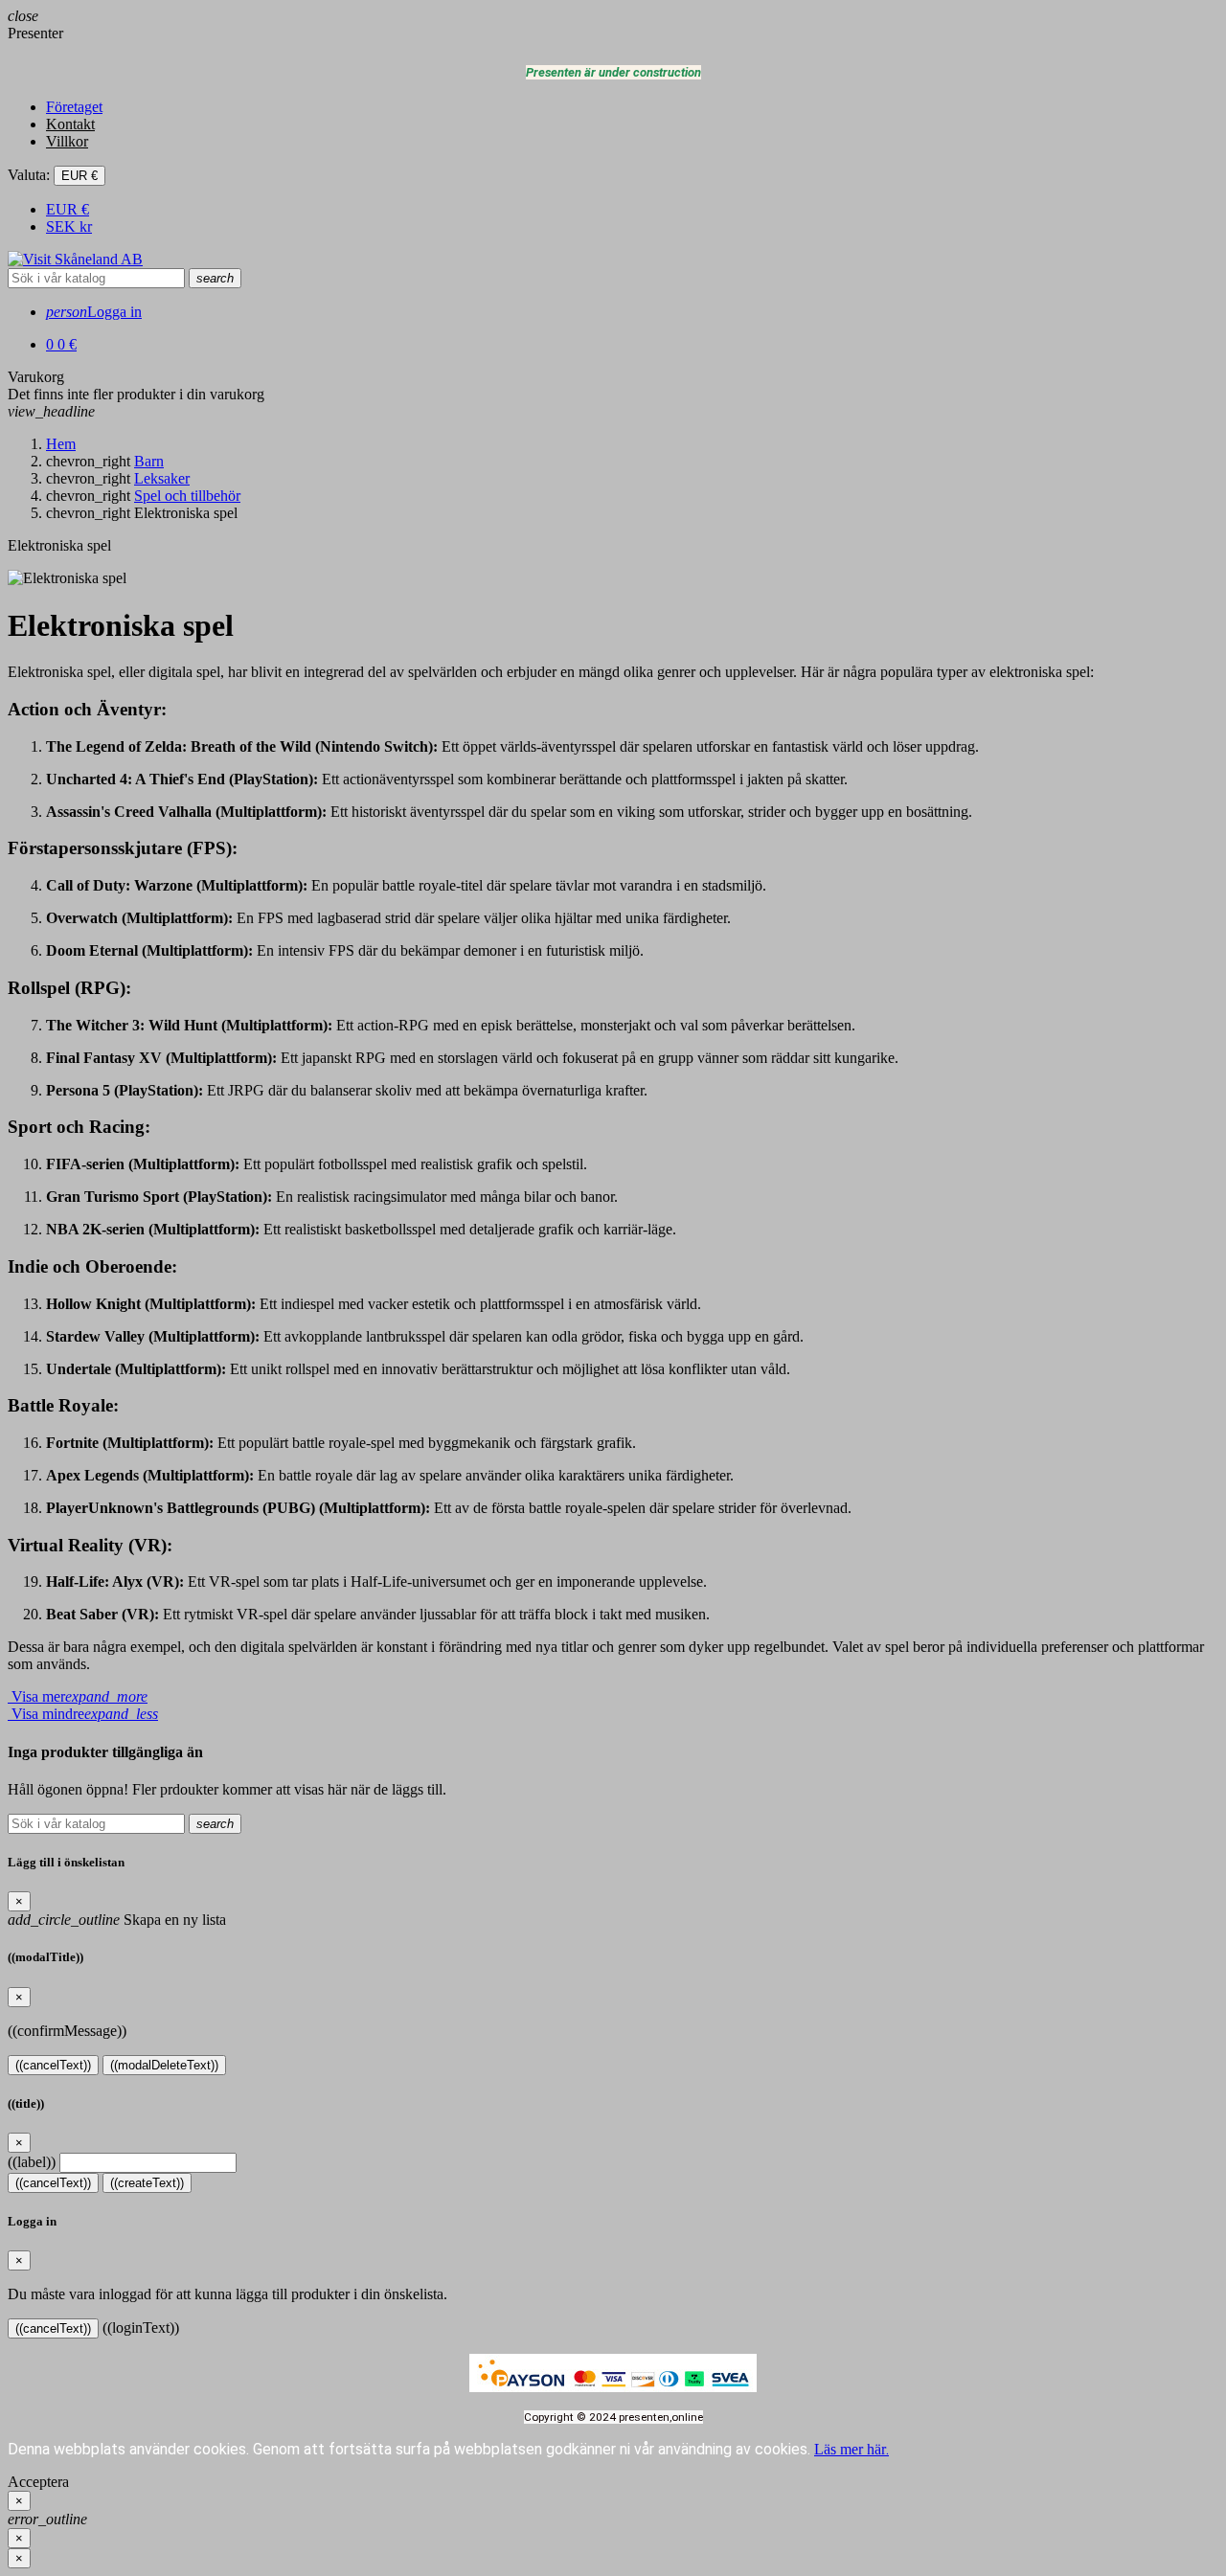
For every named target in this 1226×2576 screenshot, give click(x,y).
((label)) (32, 2162)
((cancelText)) (53, 2065)
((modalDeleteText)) (164, 2065)
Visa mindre (83, 1714)
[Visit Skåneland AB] (75, 259)
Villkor (67, 141)
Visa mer (78, 1696)
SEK (69, 226)
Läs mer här (851, 2449)
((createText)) (147, 2183)
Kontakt (70, 124)
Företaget (74, 107)
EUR (68, 209)
